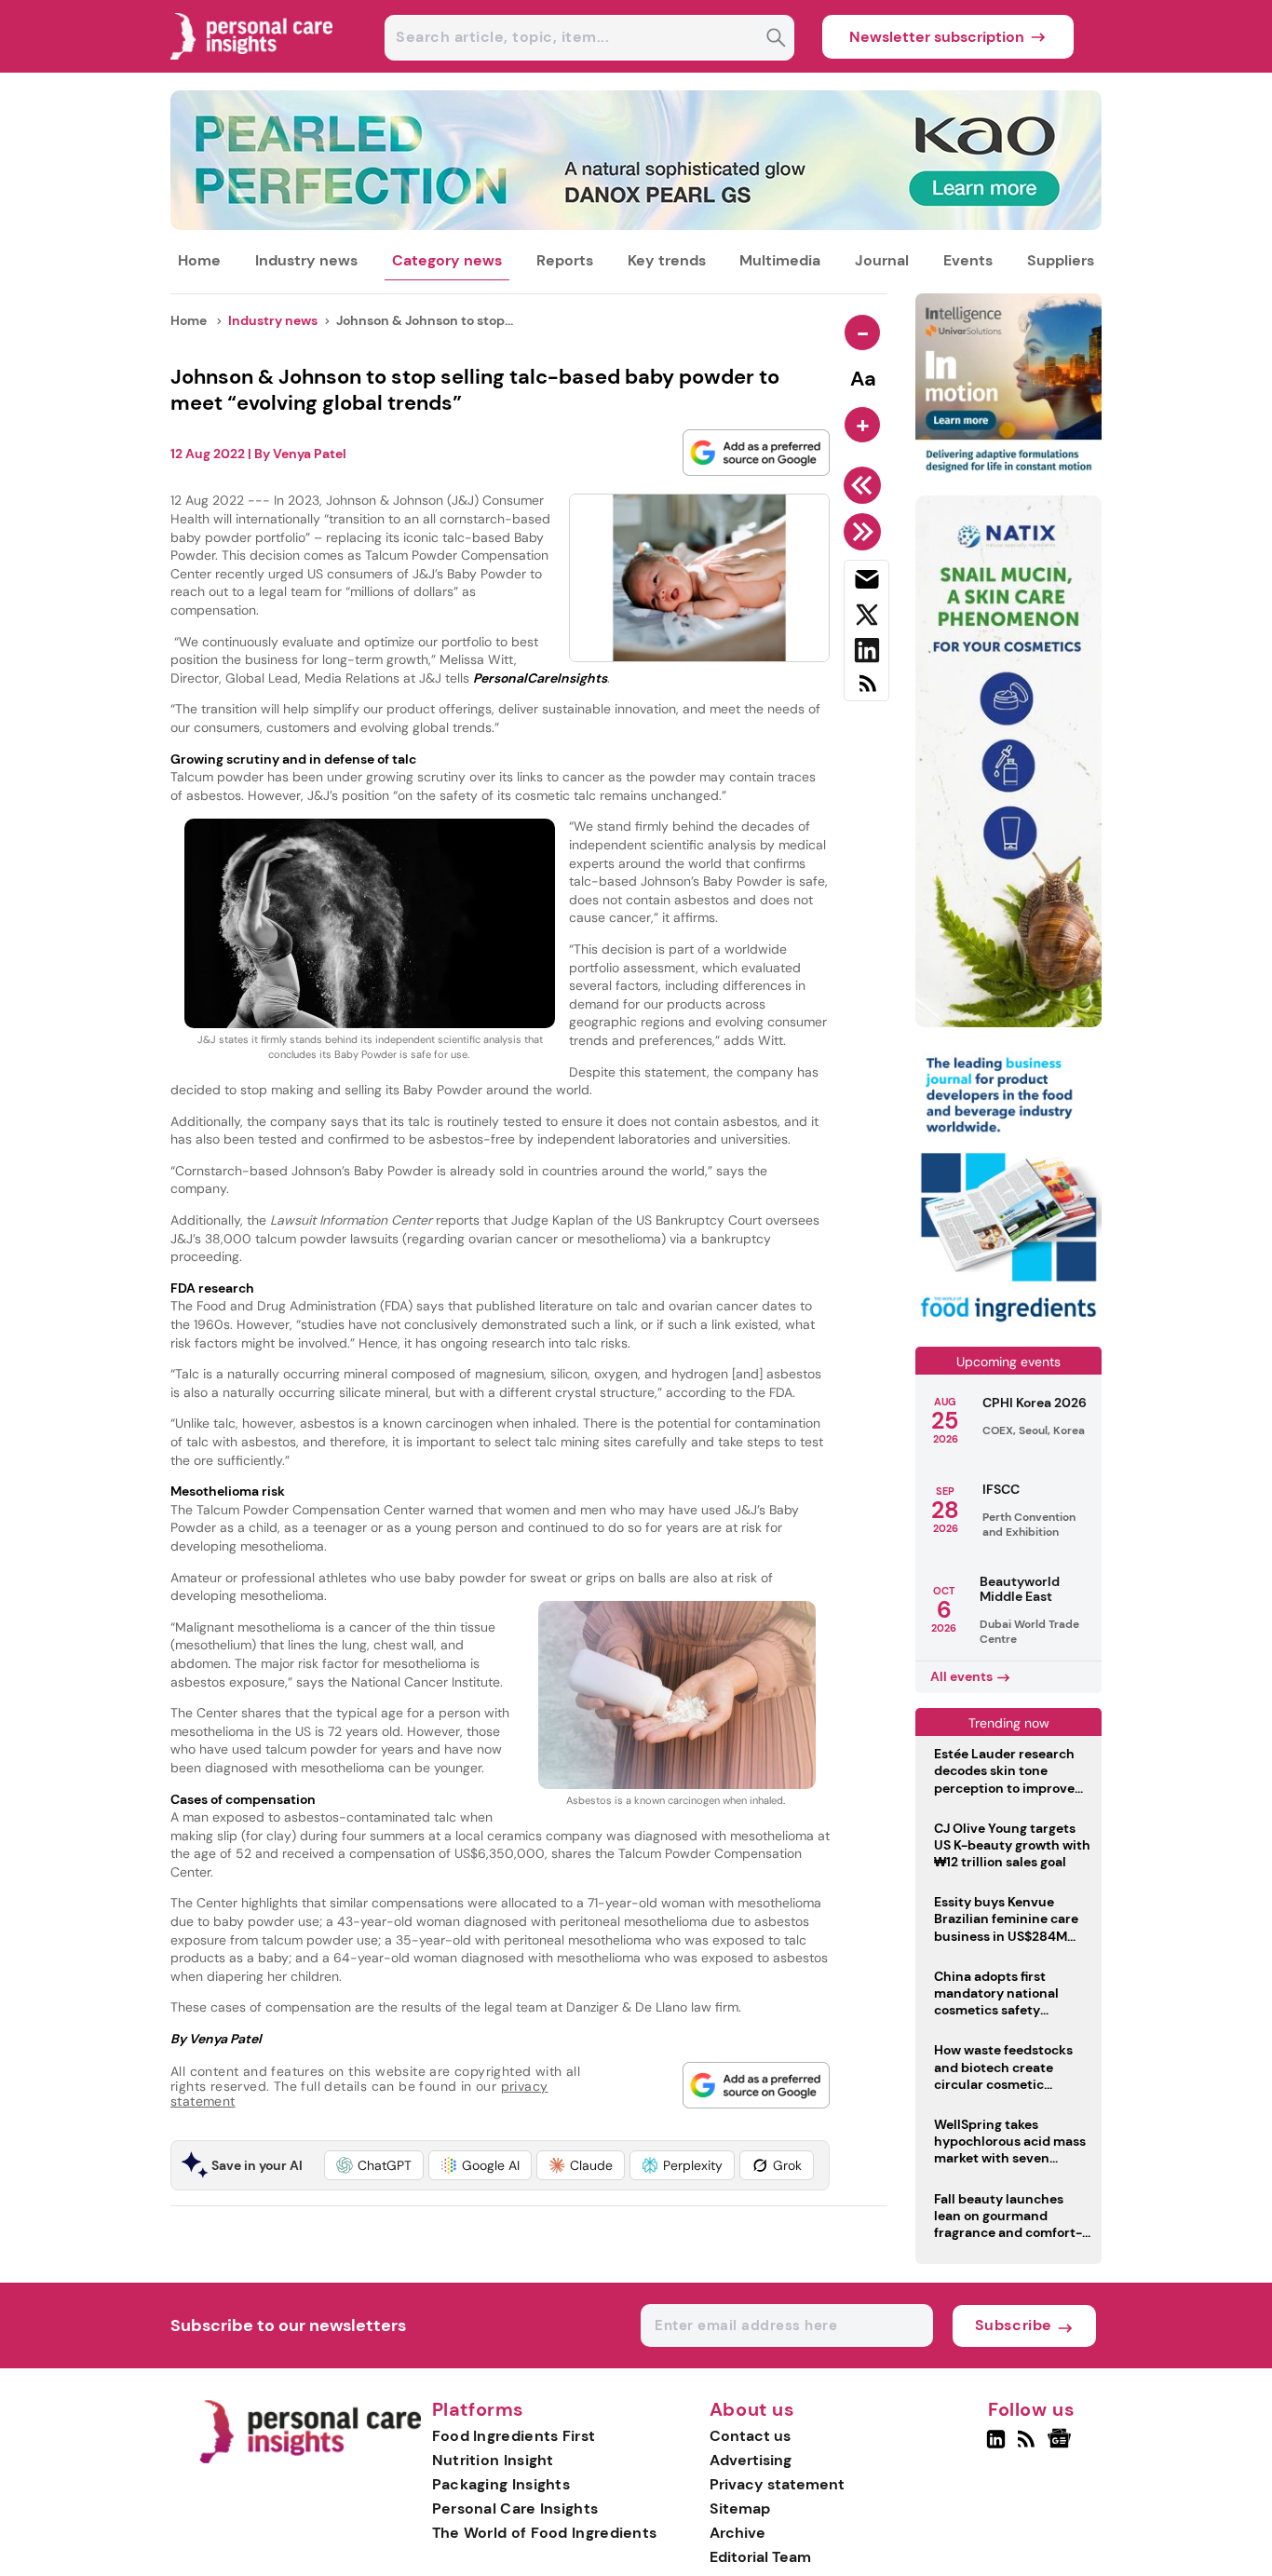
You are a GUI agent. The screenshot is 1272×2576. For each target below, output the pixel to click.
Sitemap (740, 2508)
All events (961, 1676)
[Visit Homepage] (252, 68)
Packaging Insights (501, 2484)
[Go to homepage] (310, 2459)
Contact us (750, 2436)
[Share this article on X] (866, 618)
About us (752, 2410)
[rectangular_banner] (1008, 1324)
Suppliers (1061, 260)
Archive (737, 2533)
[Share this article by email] (866, 583)
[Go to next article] (866, 532)
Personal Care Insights (515, 2508)
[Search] (776, 40)
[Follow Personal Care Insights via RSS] (1028, 2447)
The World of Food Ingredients (545, 2533)
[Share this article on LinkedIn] (866, 654)
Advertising (751, 2460)
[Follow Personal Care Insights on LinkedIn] (996, 2447)
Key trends (667, 260)
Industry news (306, 260)
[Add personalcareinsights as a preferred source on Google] (756, 453)
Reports (565, 260)
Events (968, 260)
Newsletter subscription (937, 37)
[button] (374, 2165)
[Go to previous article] (866, 485)
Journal (882, 260)
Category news (447, 260)
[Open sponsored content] (636, 225)
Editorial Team (760, 2557)
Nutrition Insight (493, 2460)
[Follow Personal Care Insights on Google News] (1062, 2447)
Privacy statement (777, 2484)
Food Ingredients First (514, 2436)
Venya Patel (310, 454)
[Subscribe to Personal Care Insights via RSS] (866, 691)
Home (199, 260)
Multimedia (780, 260)
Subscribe (1014, 2325)
